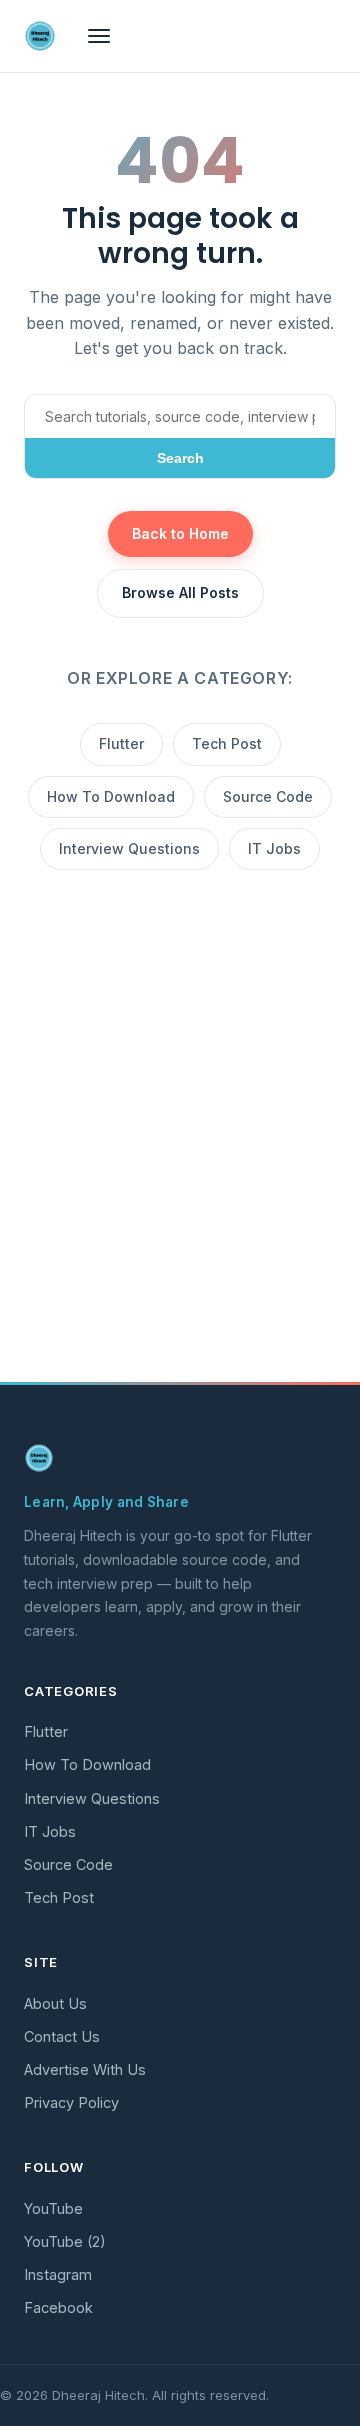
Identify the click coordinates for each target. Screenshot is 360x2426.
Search (180, 458)
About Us (55, 2003)
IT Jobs (274, 848)
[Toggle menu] (99, 36)
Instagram (58, 2274)
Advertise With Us (85, 2069)
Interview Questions (129, 848)
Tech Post (227, 743)
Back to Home (180, 533)
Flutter (121, 743)
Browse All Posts (180, 592)
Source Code (268, 796)
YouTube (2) (65, 2241)
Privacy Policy (71, 2102)
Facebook (58, 2307)
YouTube (53, 2208)
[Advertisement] (180, 1178)
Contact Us (62, 2036)
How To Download (111, 796)
